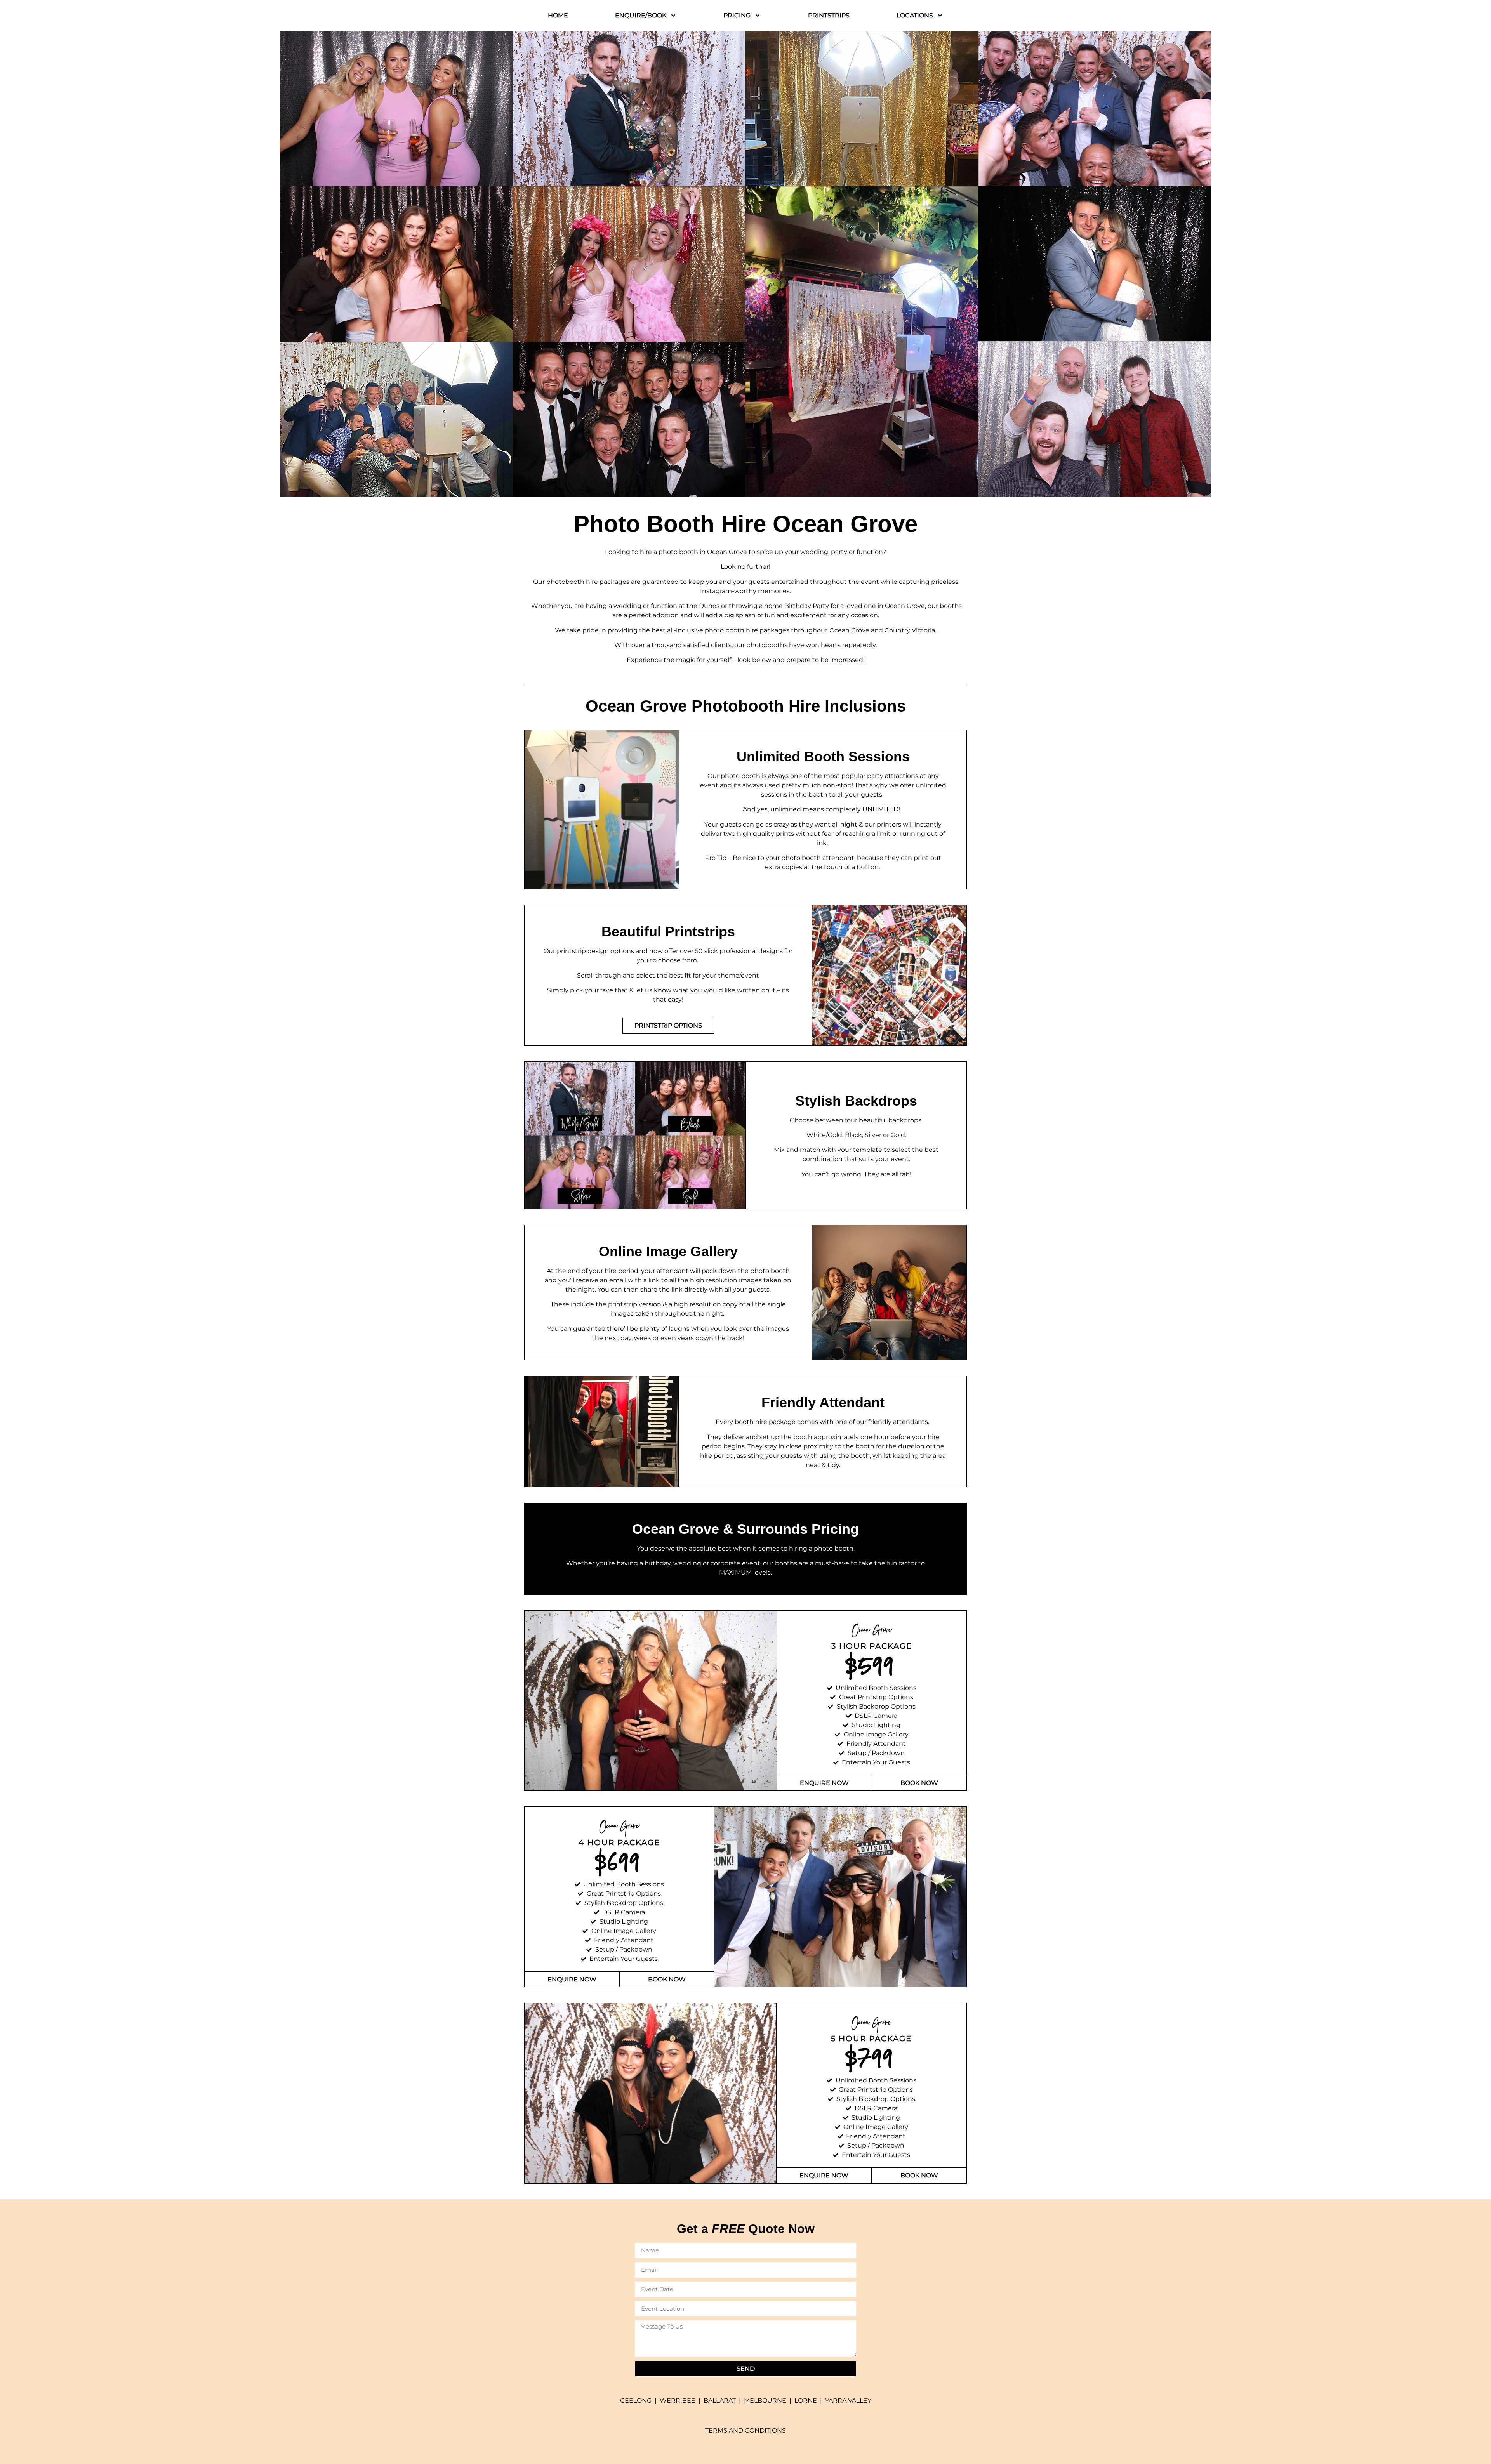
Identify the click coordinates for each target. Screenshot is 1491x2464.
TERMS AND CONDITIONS (745, 2430)
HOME (558, 15)
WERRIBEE (678, 2401)
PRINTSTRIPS (829, 15)
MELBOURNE (765, 2401)
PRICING (737, 15)
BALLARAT (720, 2401)
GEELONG (636, 2401)
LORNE (806, 2401)
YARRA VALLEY (848, 2401)
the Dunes (703, 606)
